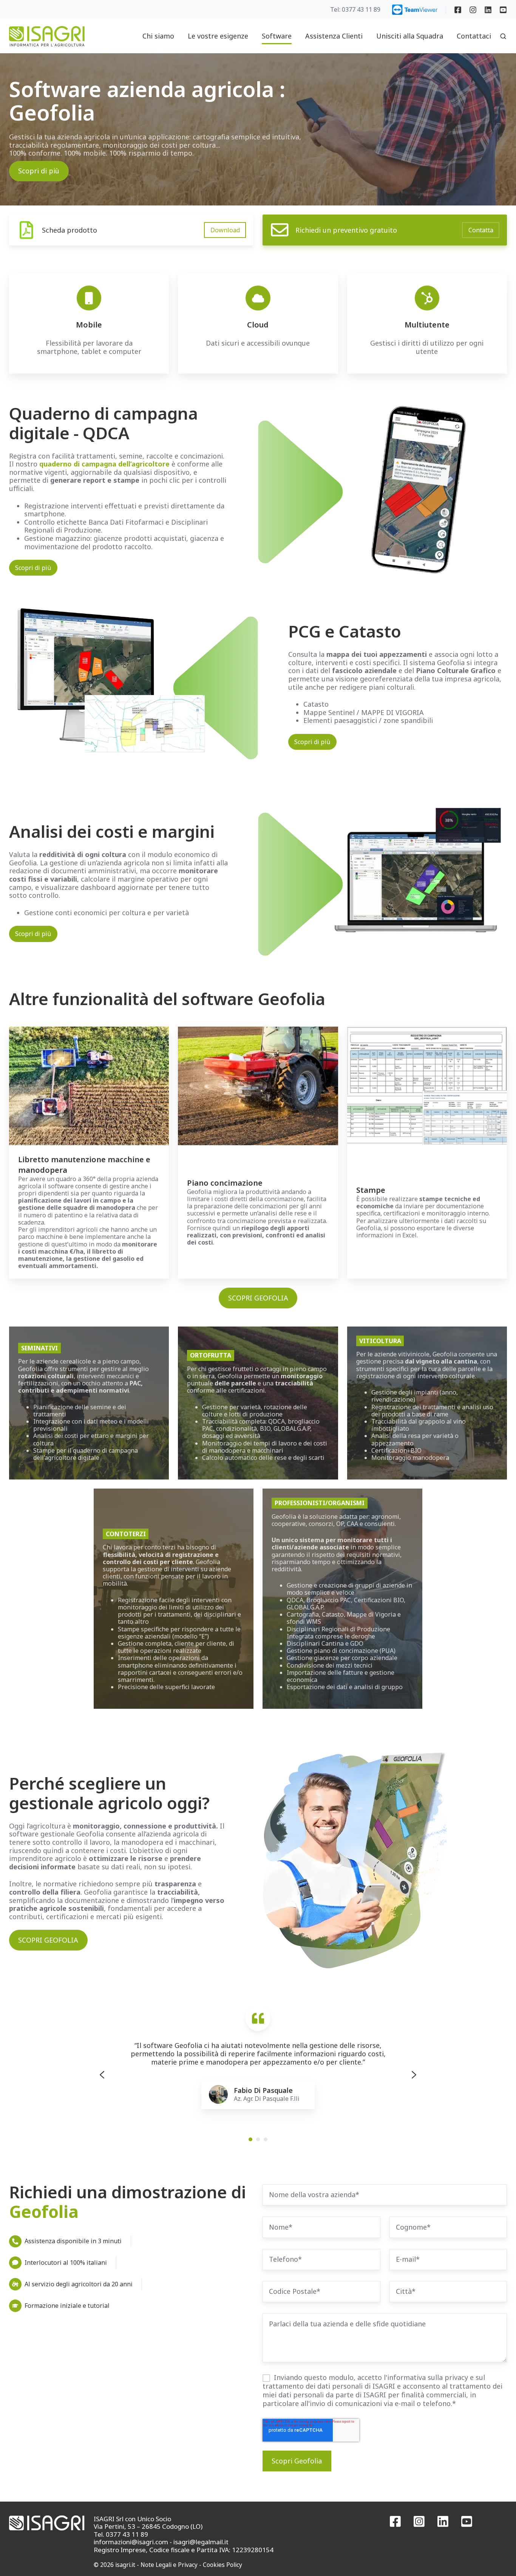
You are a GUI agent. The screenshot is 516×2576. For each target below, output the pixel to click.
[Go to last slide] (102, 2075)
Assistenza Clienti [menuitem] (334, 36)
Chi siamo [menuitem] (158, 36)
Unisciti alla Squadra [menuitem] (410, 36)
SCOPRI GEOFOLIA (258, 1298)
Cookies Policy (222, 2565)
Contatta (481, 230)
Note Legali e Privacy (169, 2565)
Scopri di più (39, 171)
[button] (503, 36)
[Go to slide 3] (266, 2139)
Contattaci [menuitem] (474, 36)
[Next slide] (414, 2075)
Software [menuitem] (277, 36)
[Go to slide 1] (250, 2139)
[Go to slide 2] (258, 2139)
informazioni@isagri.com (131, 2542)
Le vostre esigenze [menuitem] (218, 36)
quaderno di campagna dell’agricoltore (104, 464)
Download (225, 230)
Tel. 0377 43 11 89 (121, 2534)
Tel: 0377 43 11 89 (355, 9)
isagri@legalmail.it (201, 2542)
